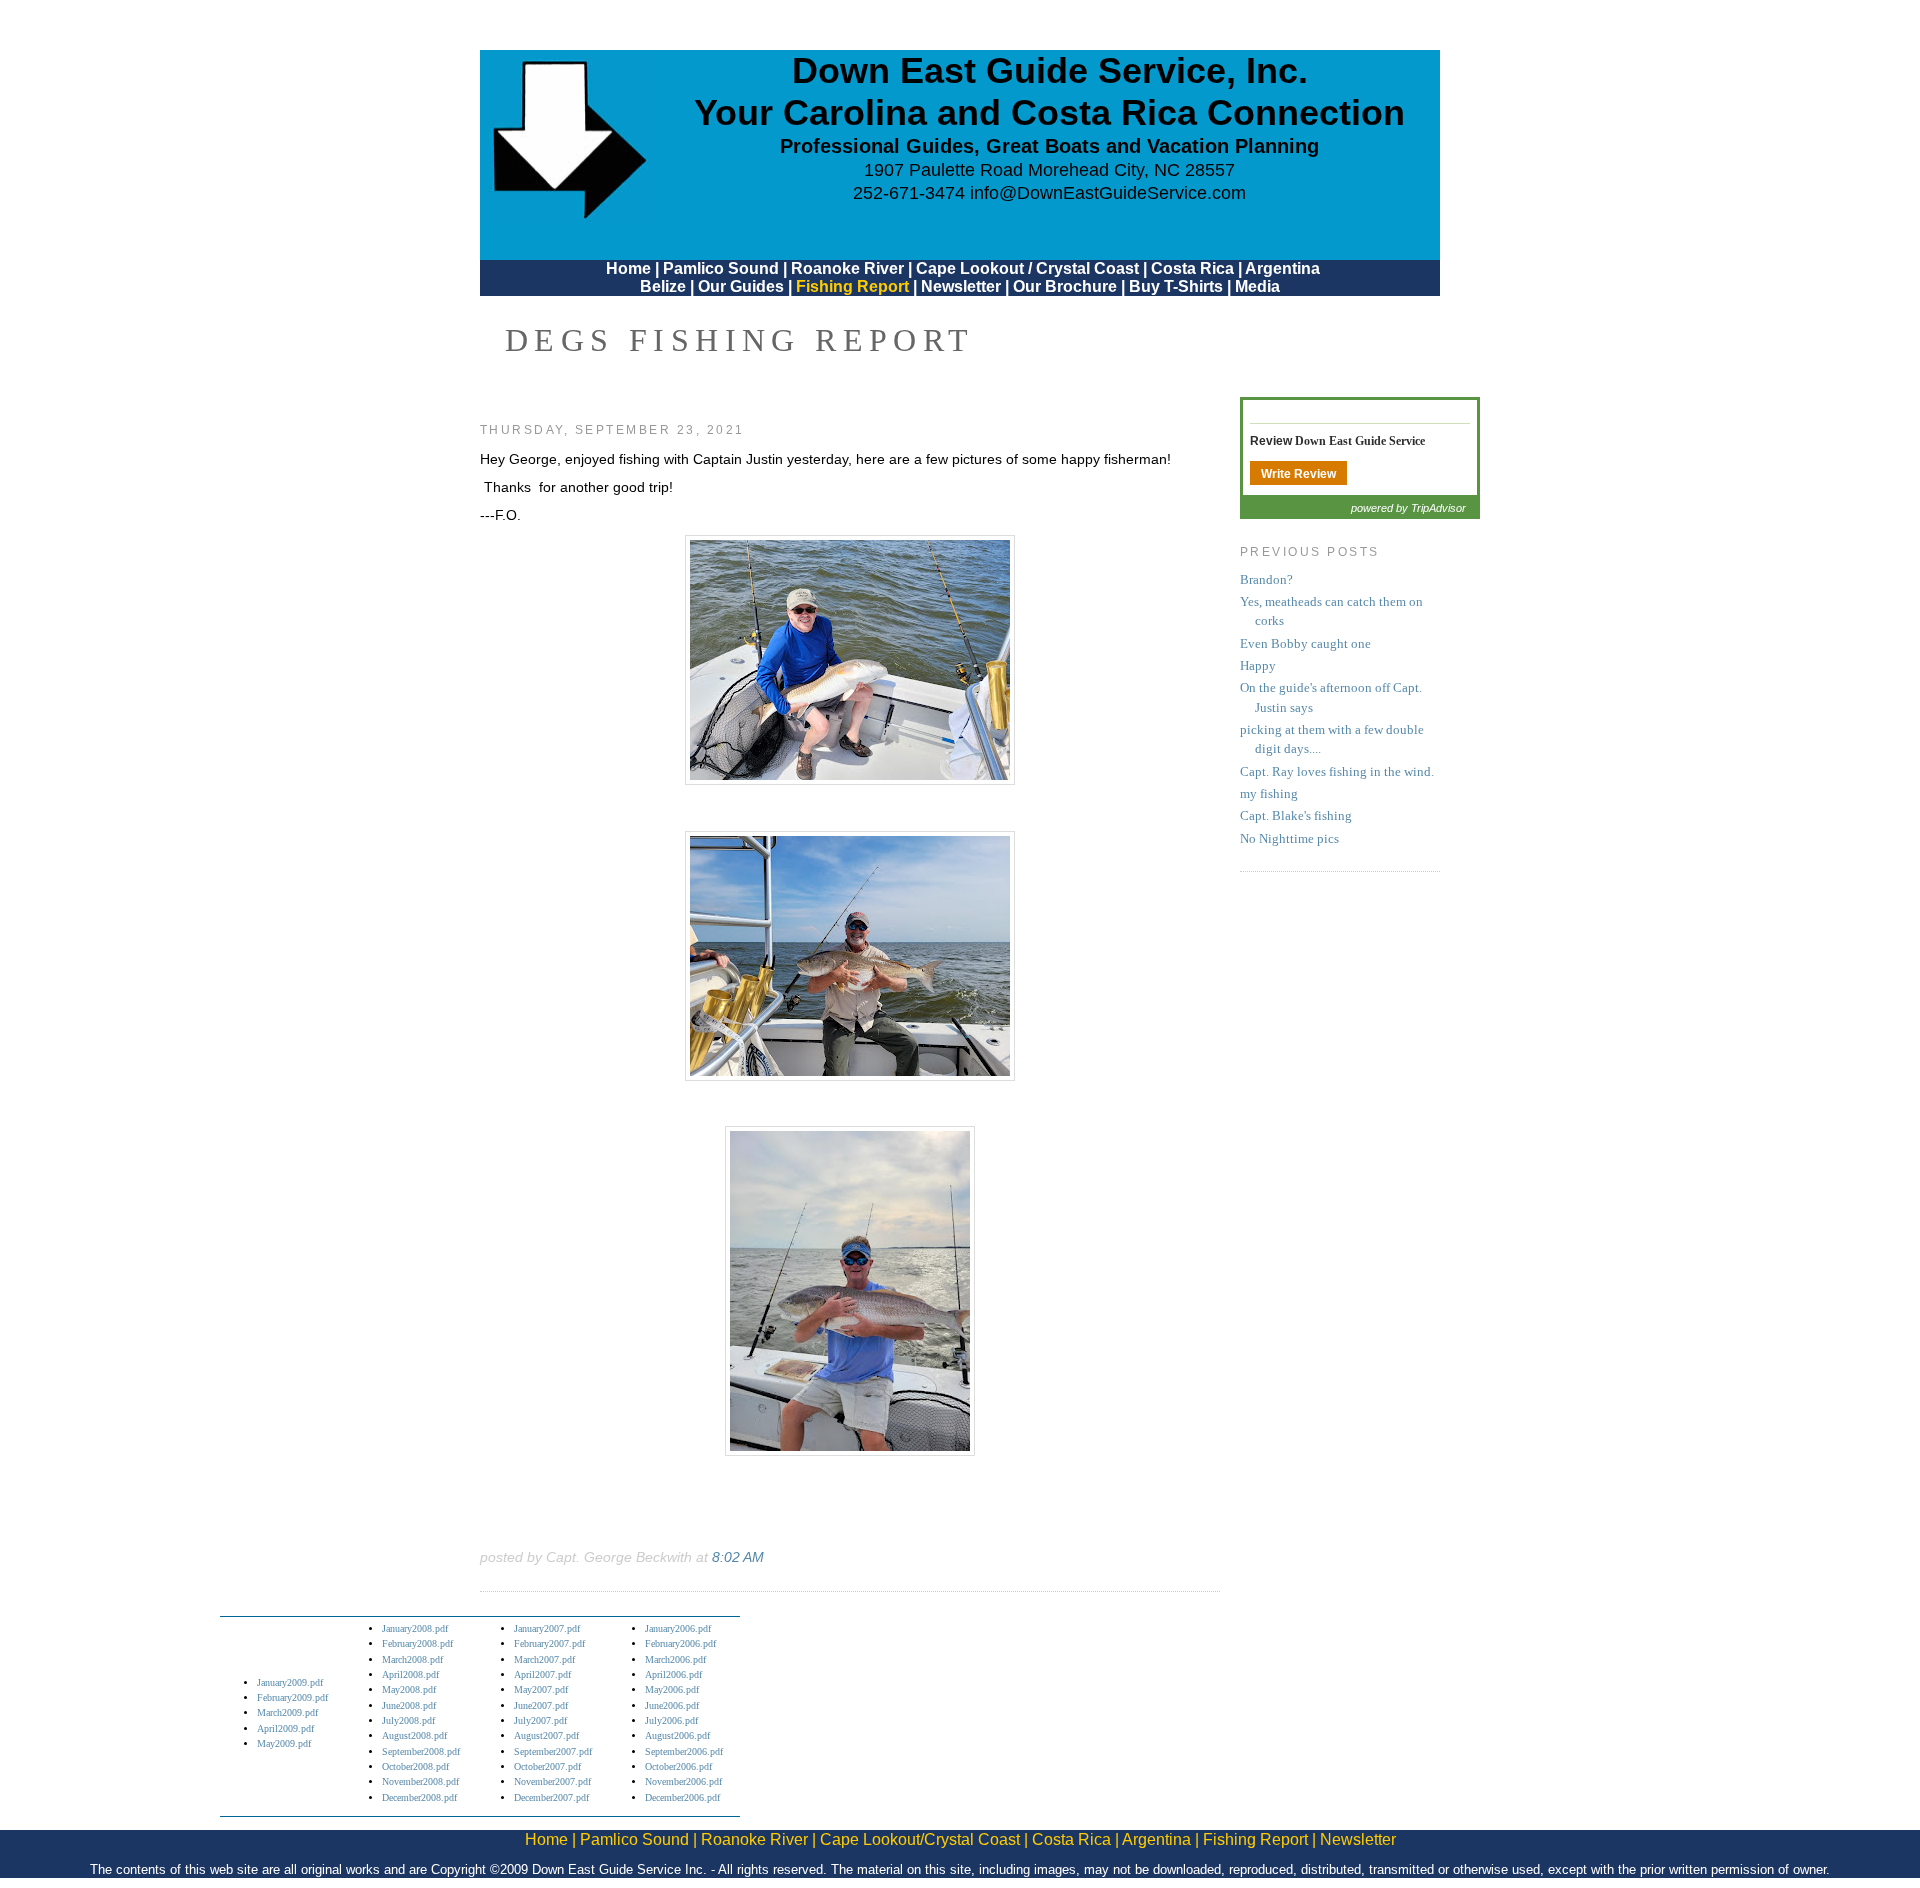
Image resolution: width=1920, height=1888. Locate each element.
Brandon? (1266, 580)
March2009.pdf (287, 1712)
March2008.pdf (412, 1659)
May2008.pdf (409, 1689)
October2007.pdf (547, 1766)
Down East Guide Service (1360, 441)
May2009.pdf (284, 1743)
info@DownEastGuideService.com (1108, 193)
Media (1257, 286)
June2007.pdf (541, 1705)
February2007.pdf (549, 1643)
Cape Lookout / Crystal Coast (1027, 268)
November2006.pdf (683, 1781)
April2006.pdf (673, 1674)
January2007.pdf (547, 1628)
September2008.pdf (421, 1751)
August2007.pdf (546, 1735)
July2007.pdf (540, 1720)
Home (628, 268)
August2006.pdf (677, 1735)
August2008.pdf (414, 1735)
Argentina (1282, 268)
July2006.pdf (671, 1720)
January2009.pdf (290, 1682)
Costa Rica (1192, 268)
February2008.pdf (417, 1643)
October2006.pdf (678, 1766)
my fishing (1269, 794)
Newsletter (961, 286)
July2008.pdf (408, 1720)
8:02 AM (738, 1557)
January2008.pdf (415, 1628)
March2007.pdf (544, 1659)
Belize (663, 286)
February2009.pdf (292, 1697)
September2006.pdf (684, 1751)
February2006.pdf (680, 1643)
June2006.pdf (672, 1705)
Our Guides (741, 286)
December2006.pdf (682, 1797)
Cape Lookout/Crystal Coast (920, 1839)
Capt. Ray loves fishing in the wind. (1337, 772)
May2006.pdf (672, 1689)
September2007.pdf (553, 1751)
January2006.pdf (678, 1628)
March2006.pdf (675, 1659)
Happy (1258, 666)
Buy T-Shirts (1176, 286)
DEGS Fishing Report (740, 340)
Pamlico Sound (721, 268)
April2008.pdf (410, 1674)
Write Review (1298, 474)
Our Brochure (1065, 286)
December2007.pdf (551, 1797)
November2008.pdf (420, 1781)
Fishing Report (854, 286)
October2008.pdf (415, 1766)
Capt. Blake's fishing (1296, 816)
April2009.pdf (285, 1728)
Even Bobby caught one (1305, 644)
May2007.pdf (541, 1689)
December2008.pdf (419, 1797)
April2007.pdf (542, 1674)
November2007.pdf (552, 1781)
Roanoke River (847, 268)
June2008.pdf (409, 1705)
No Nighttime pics (1289, 839)
